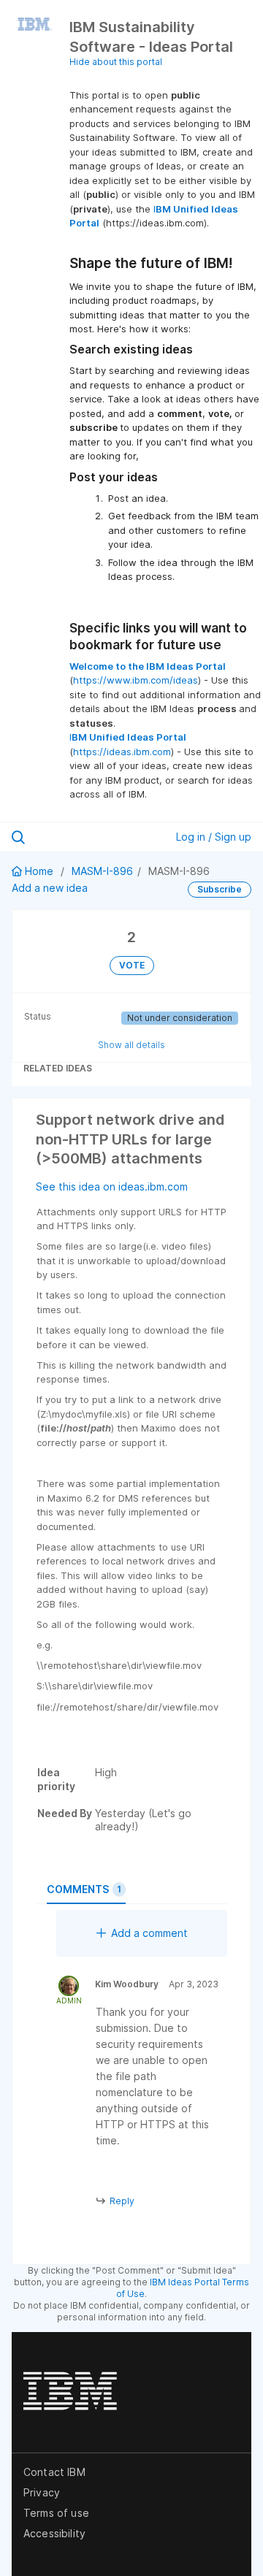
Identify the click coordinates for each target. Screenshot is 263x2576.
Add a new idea (50, 888)
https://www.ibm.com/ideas (136, 680)
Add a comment (149, 1933)
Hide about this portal (116, 62)
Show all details (131, 1045)
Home (39, 871)
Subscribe (220, 889)
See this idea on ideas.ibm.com (112, 1186)
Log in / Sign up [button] (214, 837)
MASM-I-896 (102, 871)
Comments (84, 1889)
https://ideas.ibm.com (122, 752)
